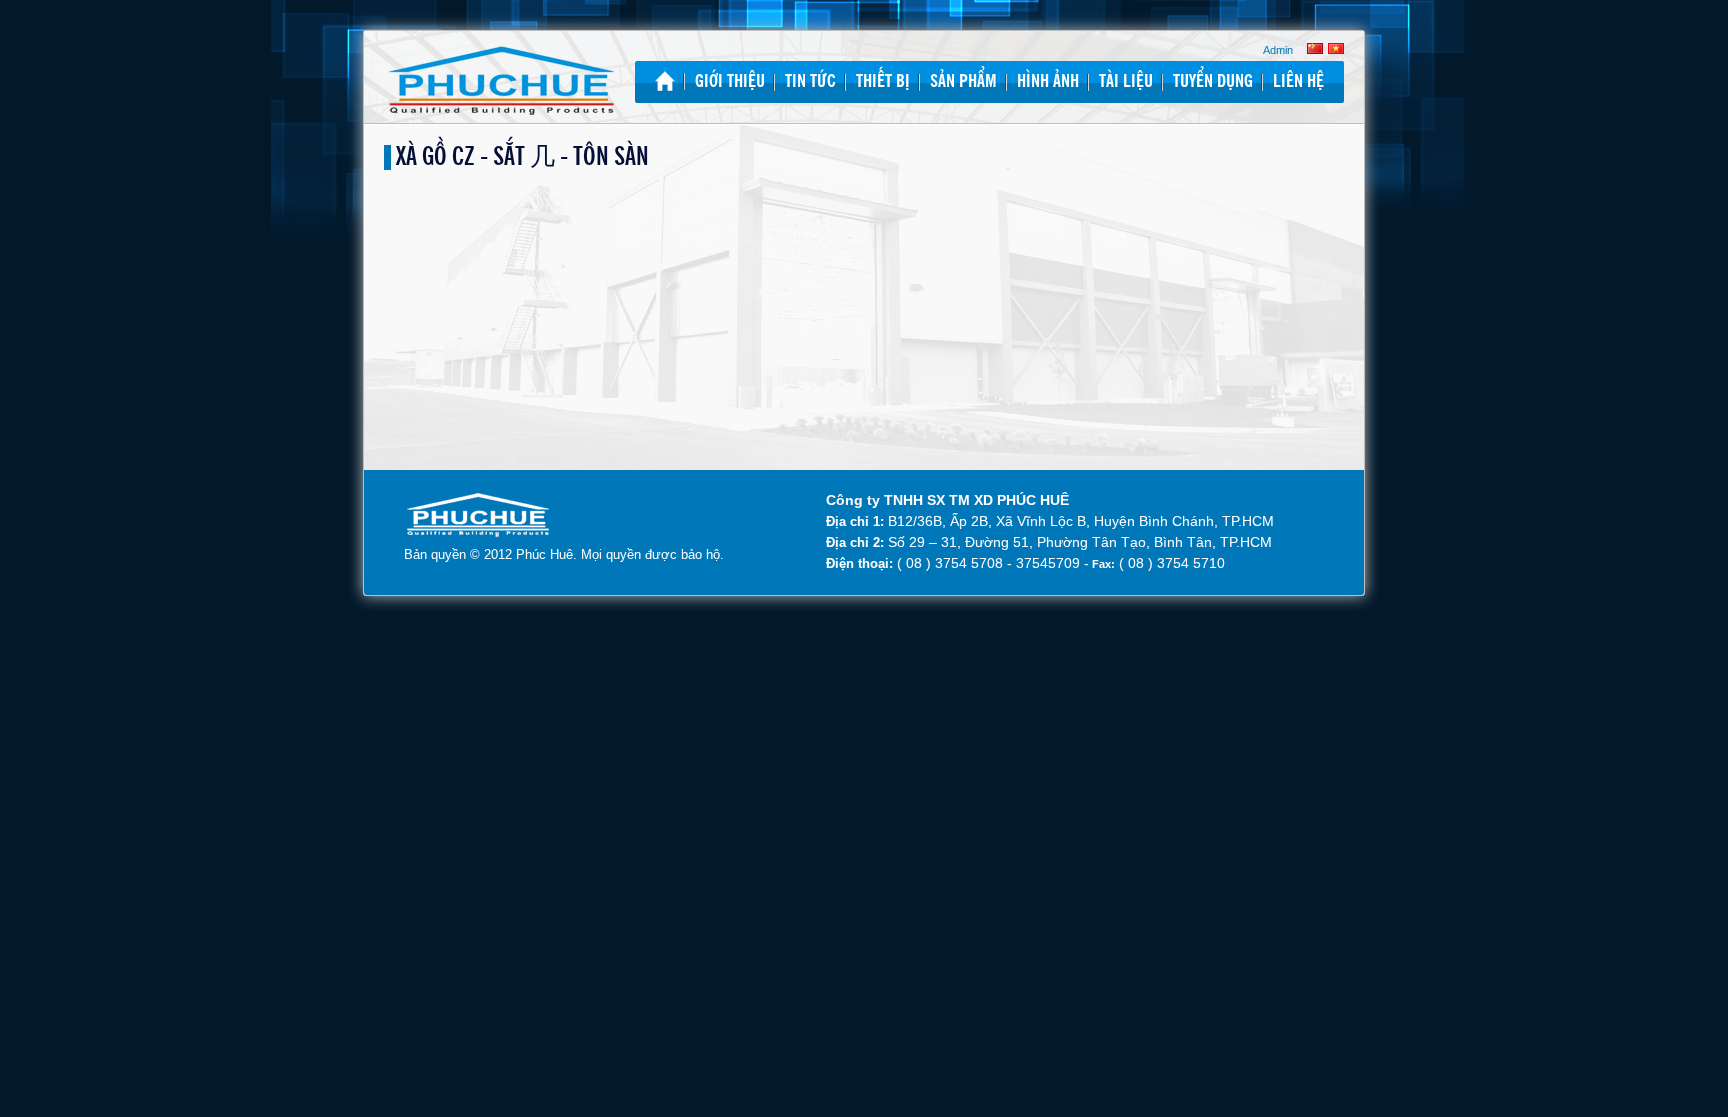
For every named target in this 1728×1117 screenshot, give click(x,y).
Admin (1278, 50)
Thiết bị (883, 82)
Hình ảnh (1048, 82)
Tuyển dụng (1213, 82)
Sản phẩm (963, 82)
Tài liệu (1126, 82)
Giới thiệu (730, 82)
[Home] (501, 82)
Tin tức (810, 82)
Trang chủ (665, 81)
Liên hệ (1298, 82)
